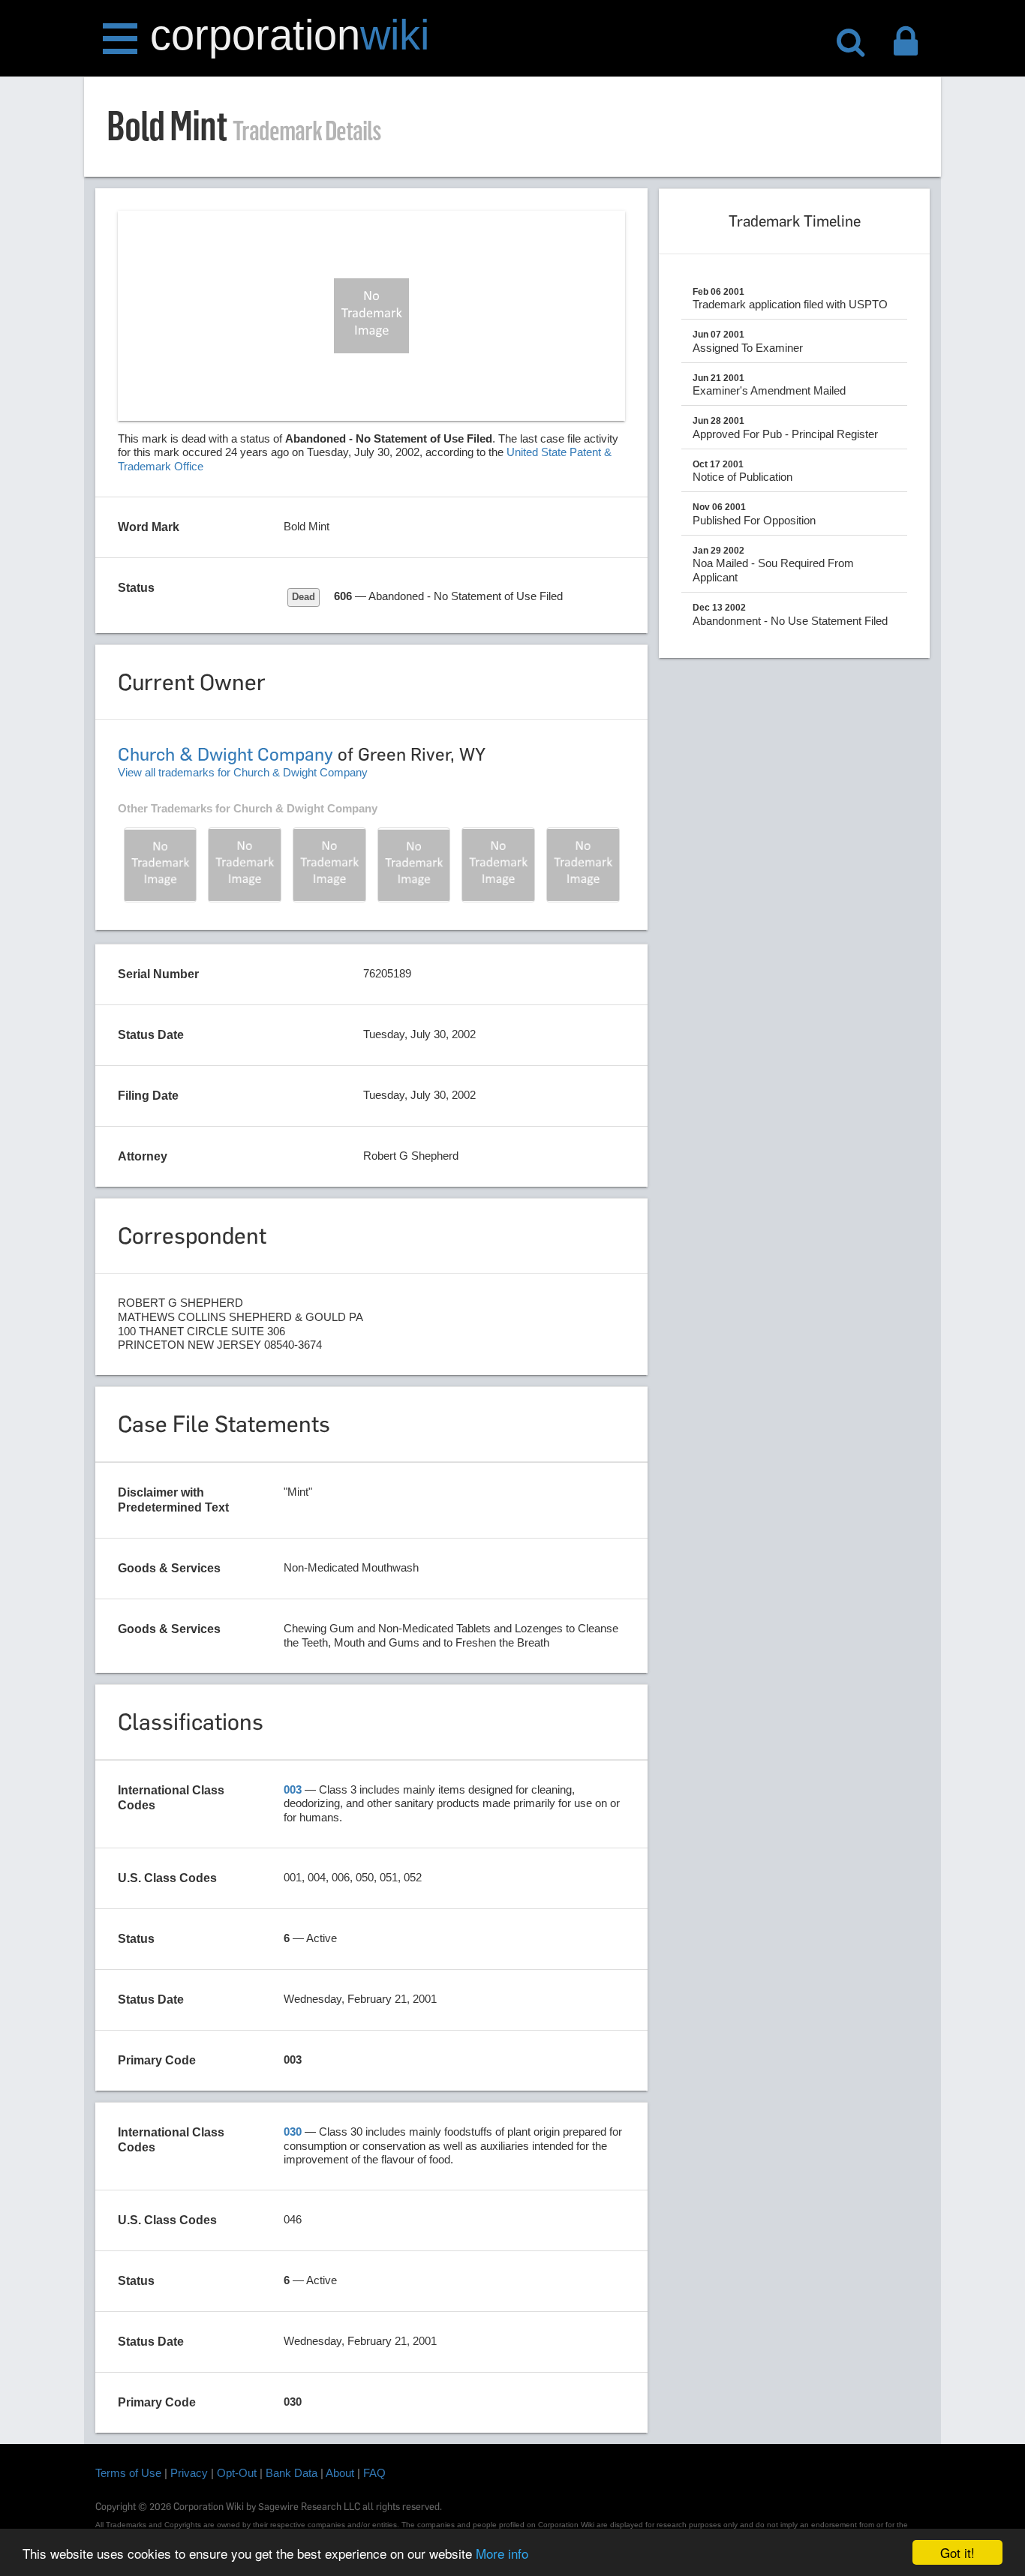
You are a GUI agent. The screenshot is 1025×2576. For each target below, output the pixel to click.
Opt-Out (237, 2473)
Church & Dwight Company (225, 754)
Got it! (957, 2552)
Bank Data (292, 2473)
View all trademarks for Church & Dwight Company (243, 772)
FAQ (374, 2473)
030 (293, 2132)
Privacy (189, 2473)
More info (502, 2553)
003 (293, 1789)
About (340, 2473)
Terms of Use (128, 2473)
